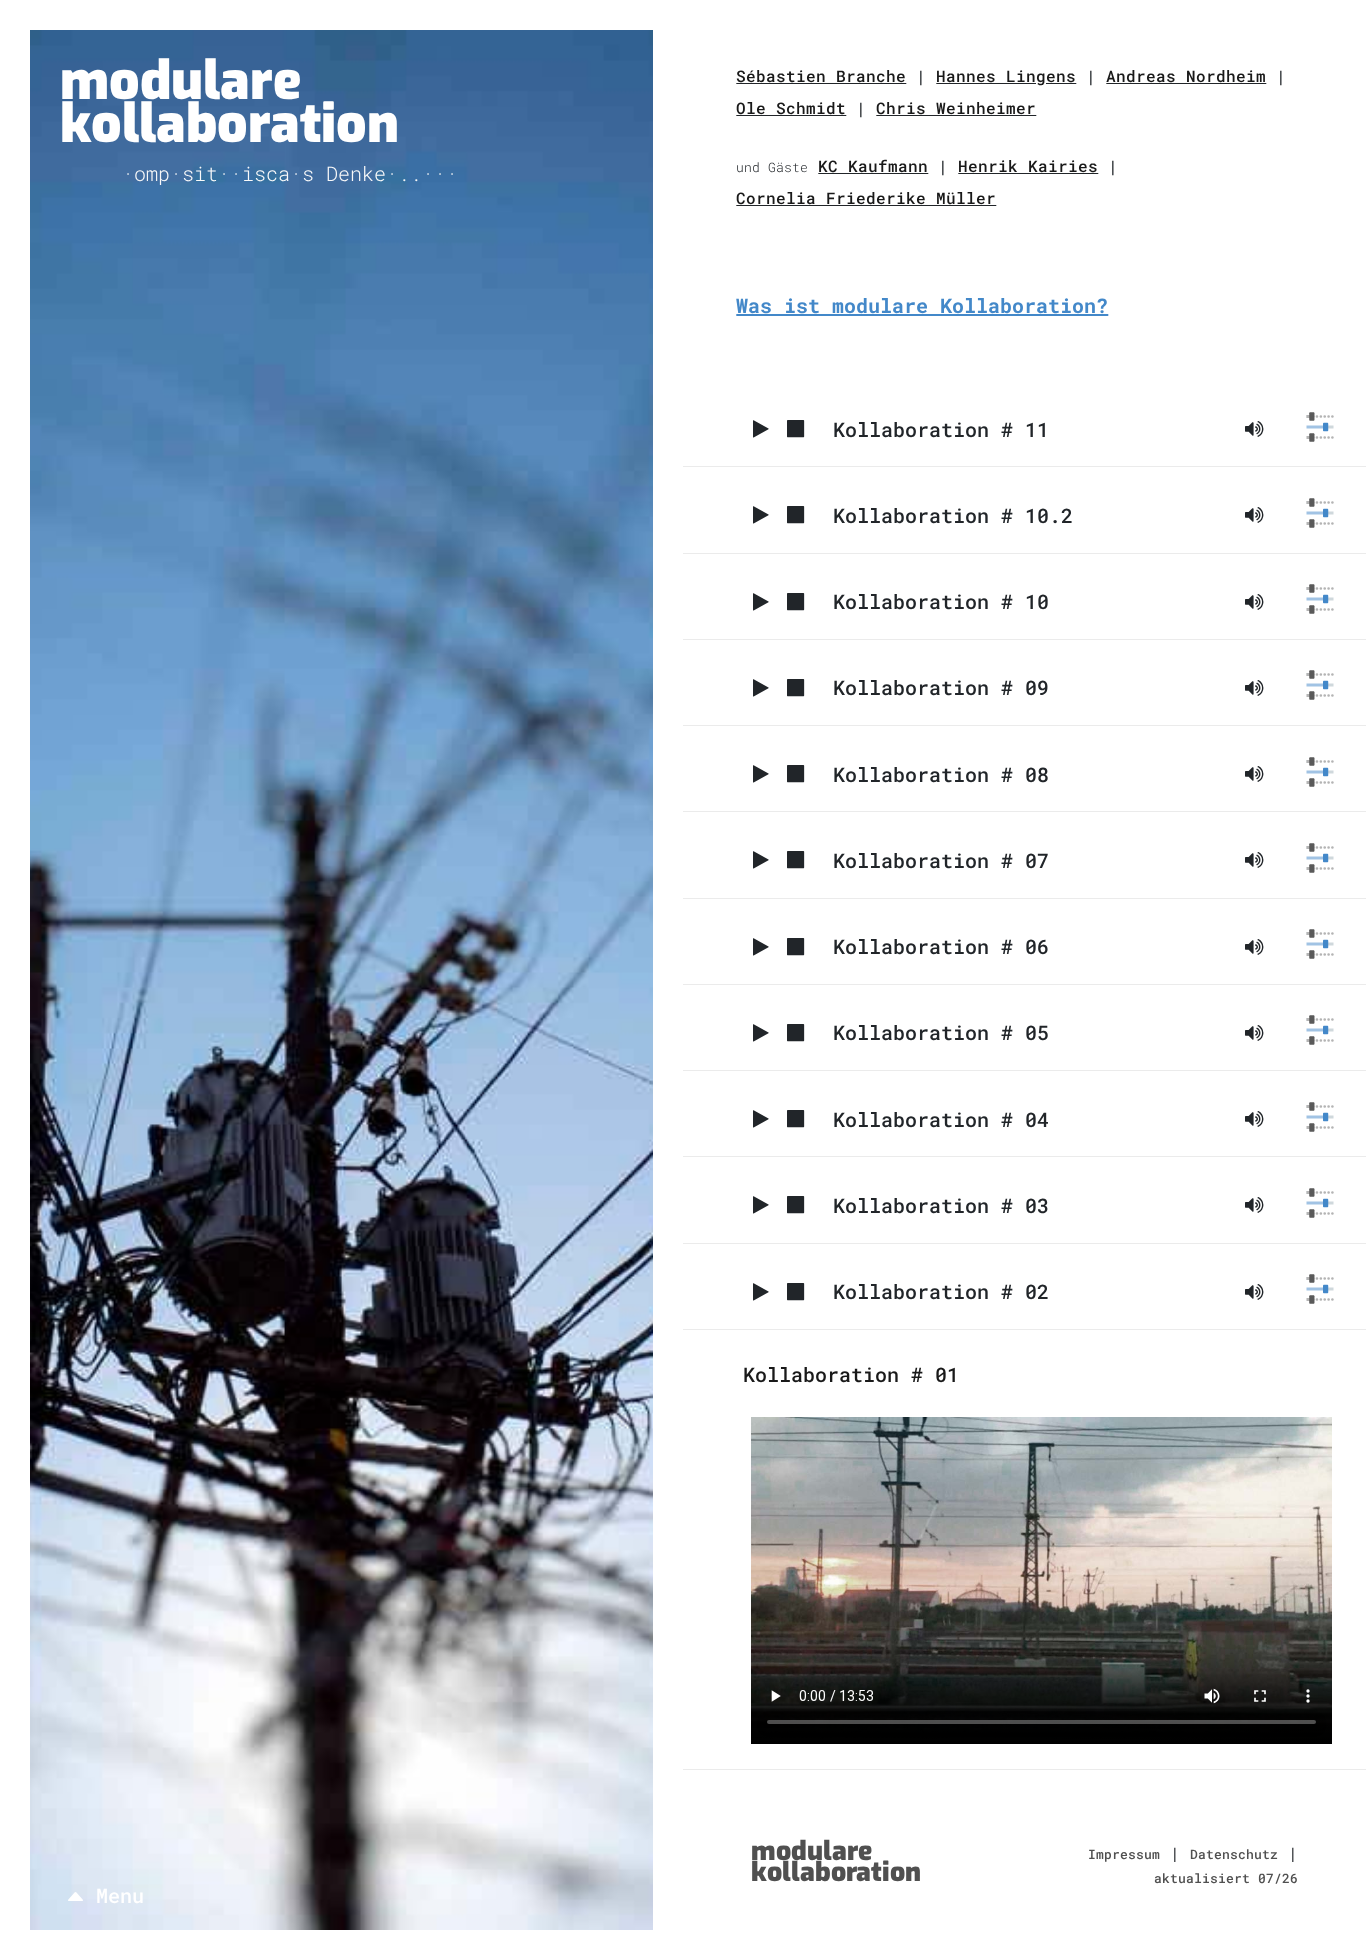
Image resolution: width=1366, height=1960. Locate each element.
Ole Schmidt (791, 107)
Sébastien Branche (821, 75)
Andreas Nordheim (1186, 75)
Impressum (1124, 1854)
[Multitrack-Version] (1320, 427)
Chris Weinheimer (956, 107)
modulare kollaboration (229, 102)
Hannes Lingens (1006, 75)
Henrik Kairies (1028, 165)
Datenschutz (1234, 1854)
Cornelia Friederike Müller (866, 197)
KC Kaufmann (873, 165)
